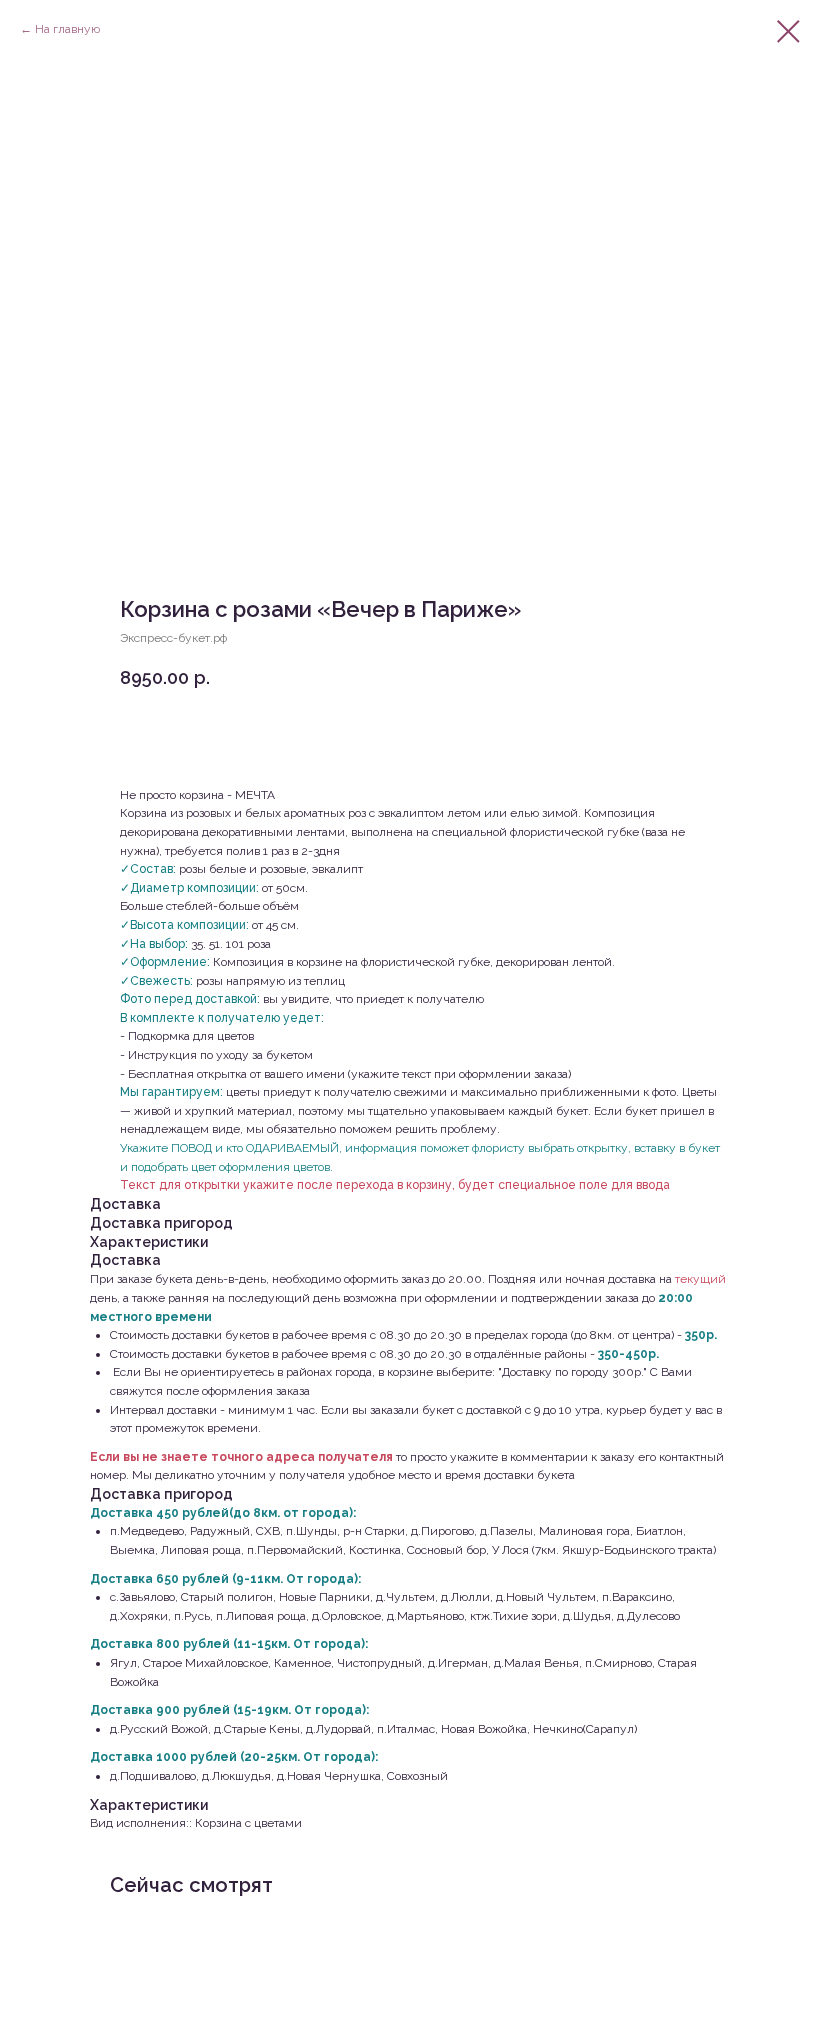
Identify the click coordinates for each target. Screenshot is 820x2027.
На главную (67, 29)
